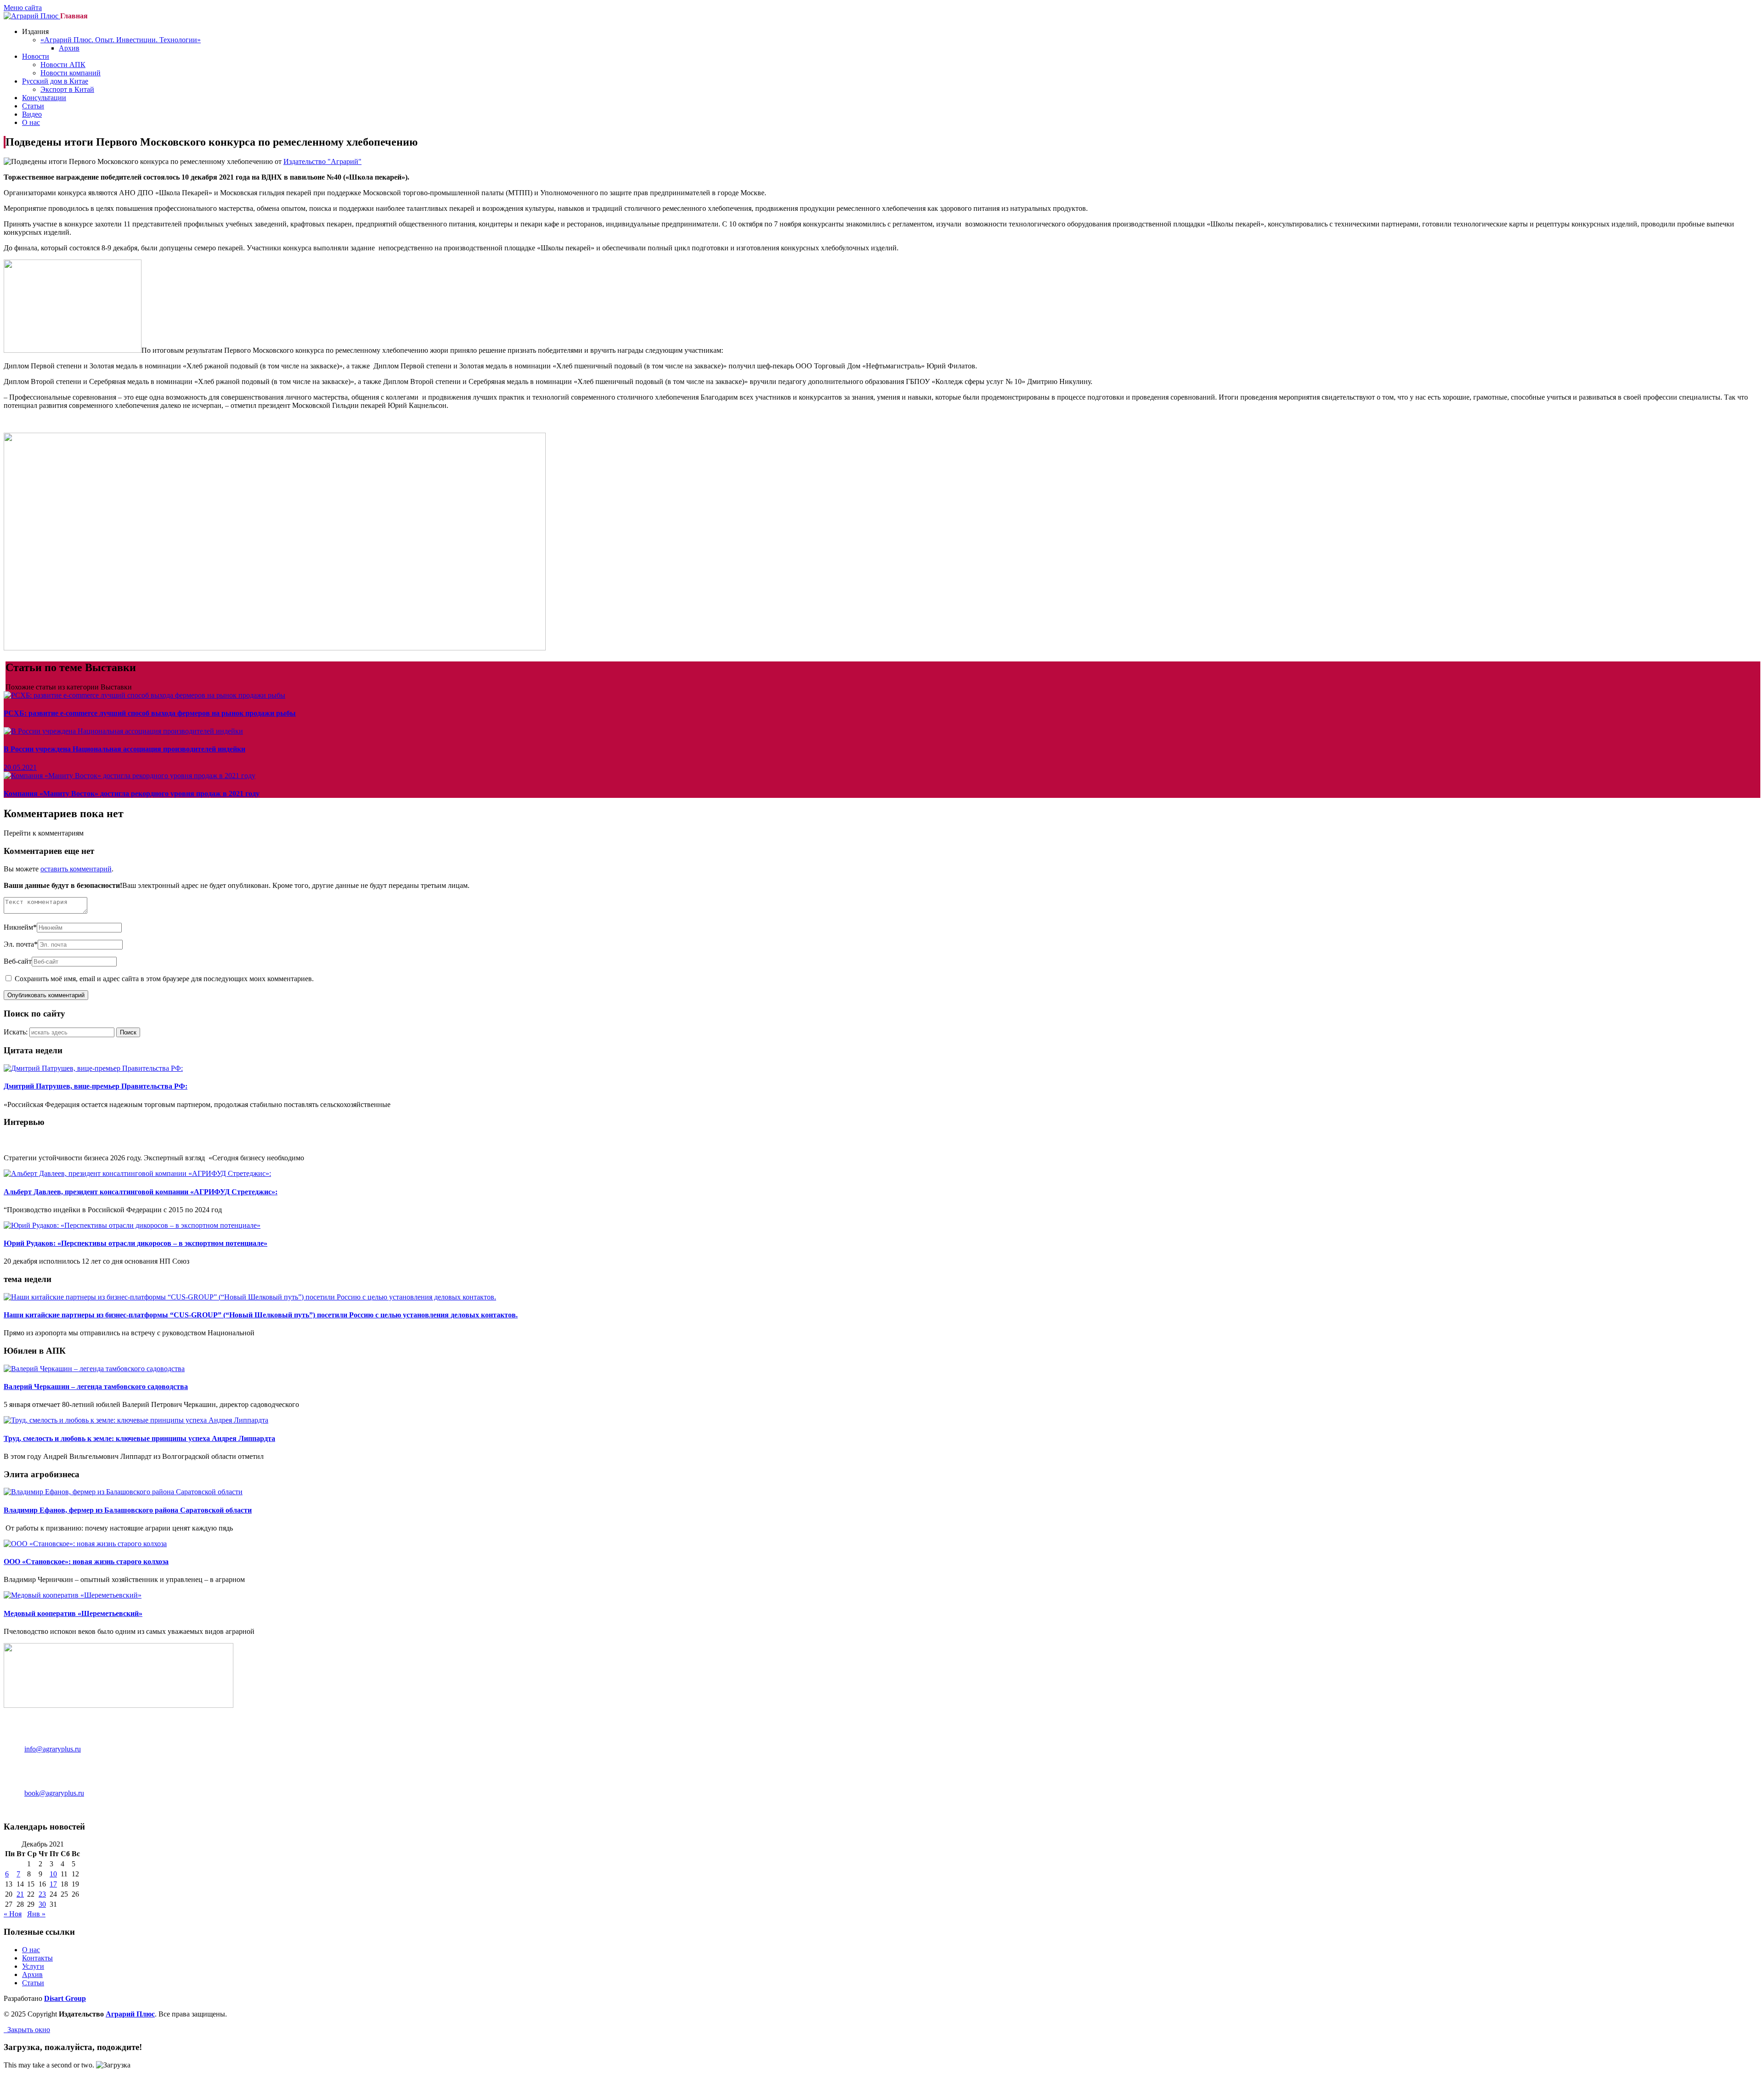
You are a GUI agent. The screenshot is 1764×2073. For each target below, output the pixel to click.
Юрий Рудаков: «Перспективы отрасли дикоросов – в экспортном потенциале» (136, 1243)
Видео (32, 114)
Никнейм (20, 927)
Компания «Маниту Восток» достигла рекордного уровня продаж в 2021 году (132, 794)
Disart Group (65, 1998)
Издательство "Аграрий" (322, 161)
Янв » (36, 1914)
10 (53, 1874)
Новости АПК (63, 65)
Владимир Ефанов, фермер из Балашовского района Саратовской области (128, 1510)
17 (53, 1884)
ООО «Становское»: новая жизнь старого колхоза (86, 1562)
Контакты (37, 1958)
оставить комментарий (76, 869)
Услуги (33, 1966)
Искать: (16, 1032)
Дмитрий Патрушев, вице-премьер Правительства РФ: (96, 1086)
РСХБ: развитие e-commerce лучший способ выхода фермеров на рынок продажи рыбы (150, 713)
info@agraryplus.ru (53, 1749)
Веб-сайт (18, 961)
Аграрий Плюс (130, 2014)
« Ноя (13, 1914)
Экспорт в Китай (67, 89)
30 (42, 1904)
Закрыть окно (27, 2030)
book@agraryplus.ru (54, 1793)
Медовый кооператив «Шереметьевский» (73, 1613)
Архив (69, 48)
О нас (31, 122)
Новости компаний (71, 73)
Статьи (33, 106)
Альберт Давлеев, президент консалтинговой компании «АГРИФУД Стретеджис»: (141, 1192)
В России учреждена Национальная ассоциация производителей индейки (124, 749)
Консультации (44, 98)
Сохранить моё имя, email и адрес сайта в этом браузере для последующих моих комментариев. (164, 979)
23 (42, 1894)
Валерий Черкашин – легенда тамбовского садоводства (96, 1387)
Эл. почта (21, 944)
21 (20, 1894)
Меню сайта (23, 8)
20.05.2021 (20, 767)
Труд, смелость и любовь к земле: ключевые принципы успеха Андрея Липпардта (139, 1438)
